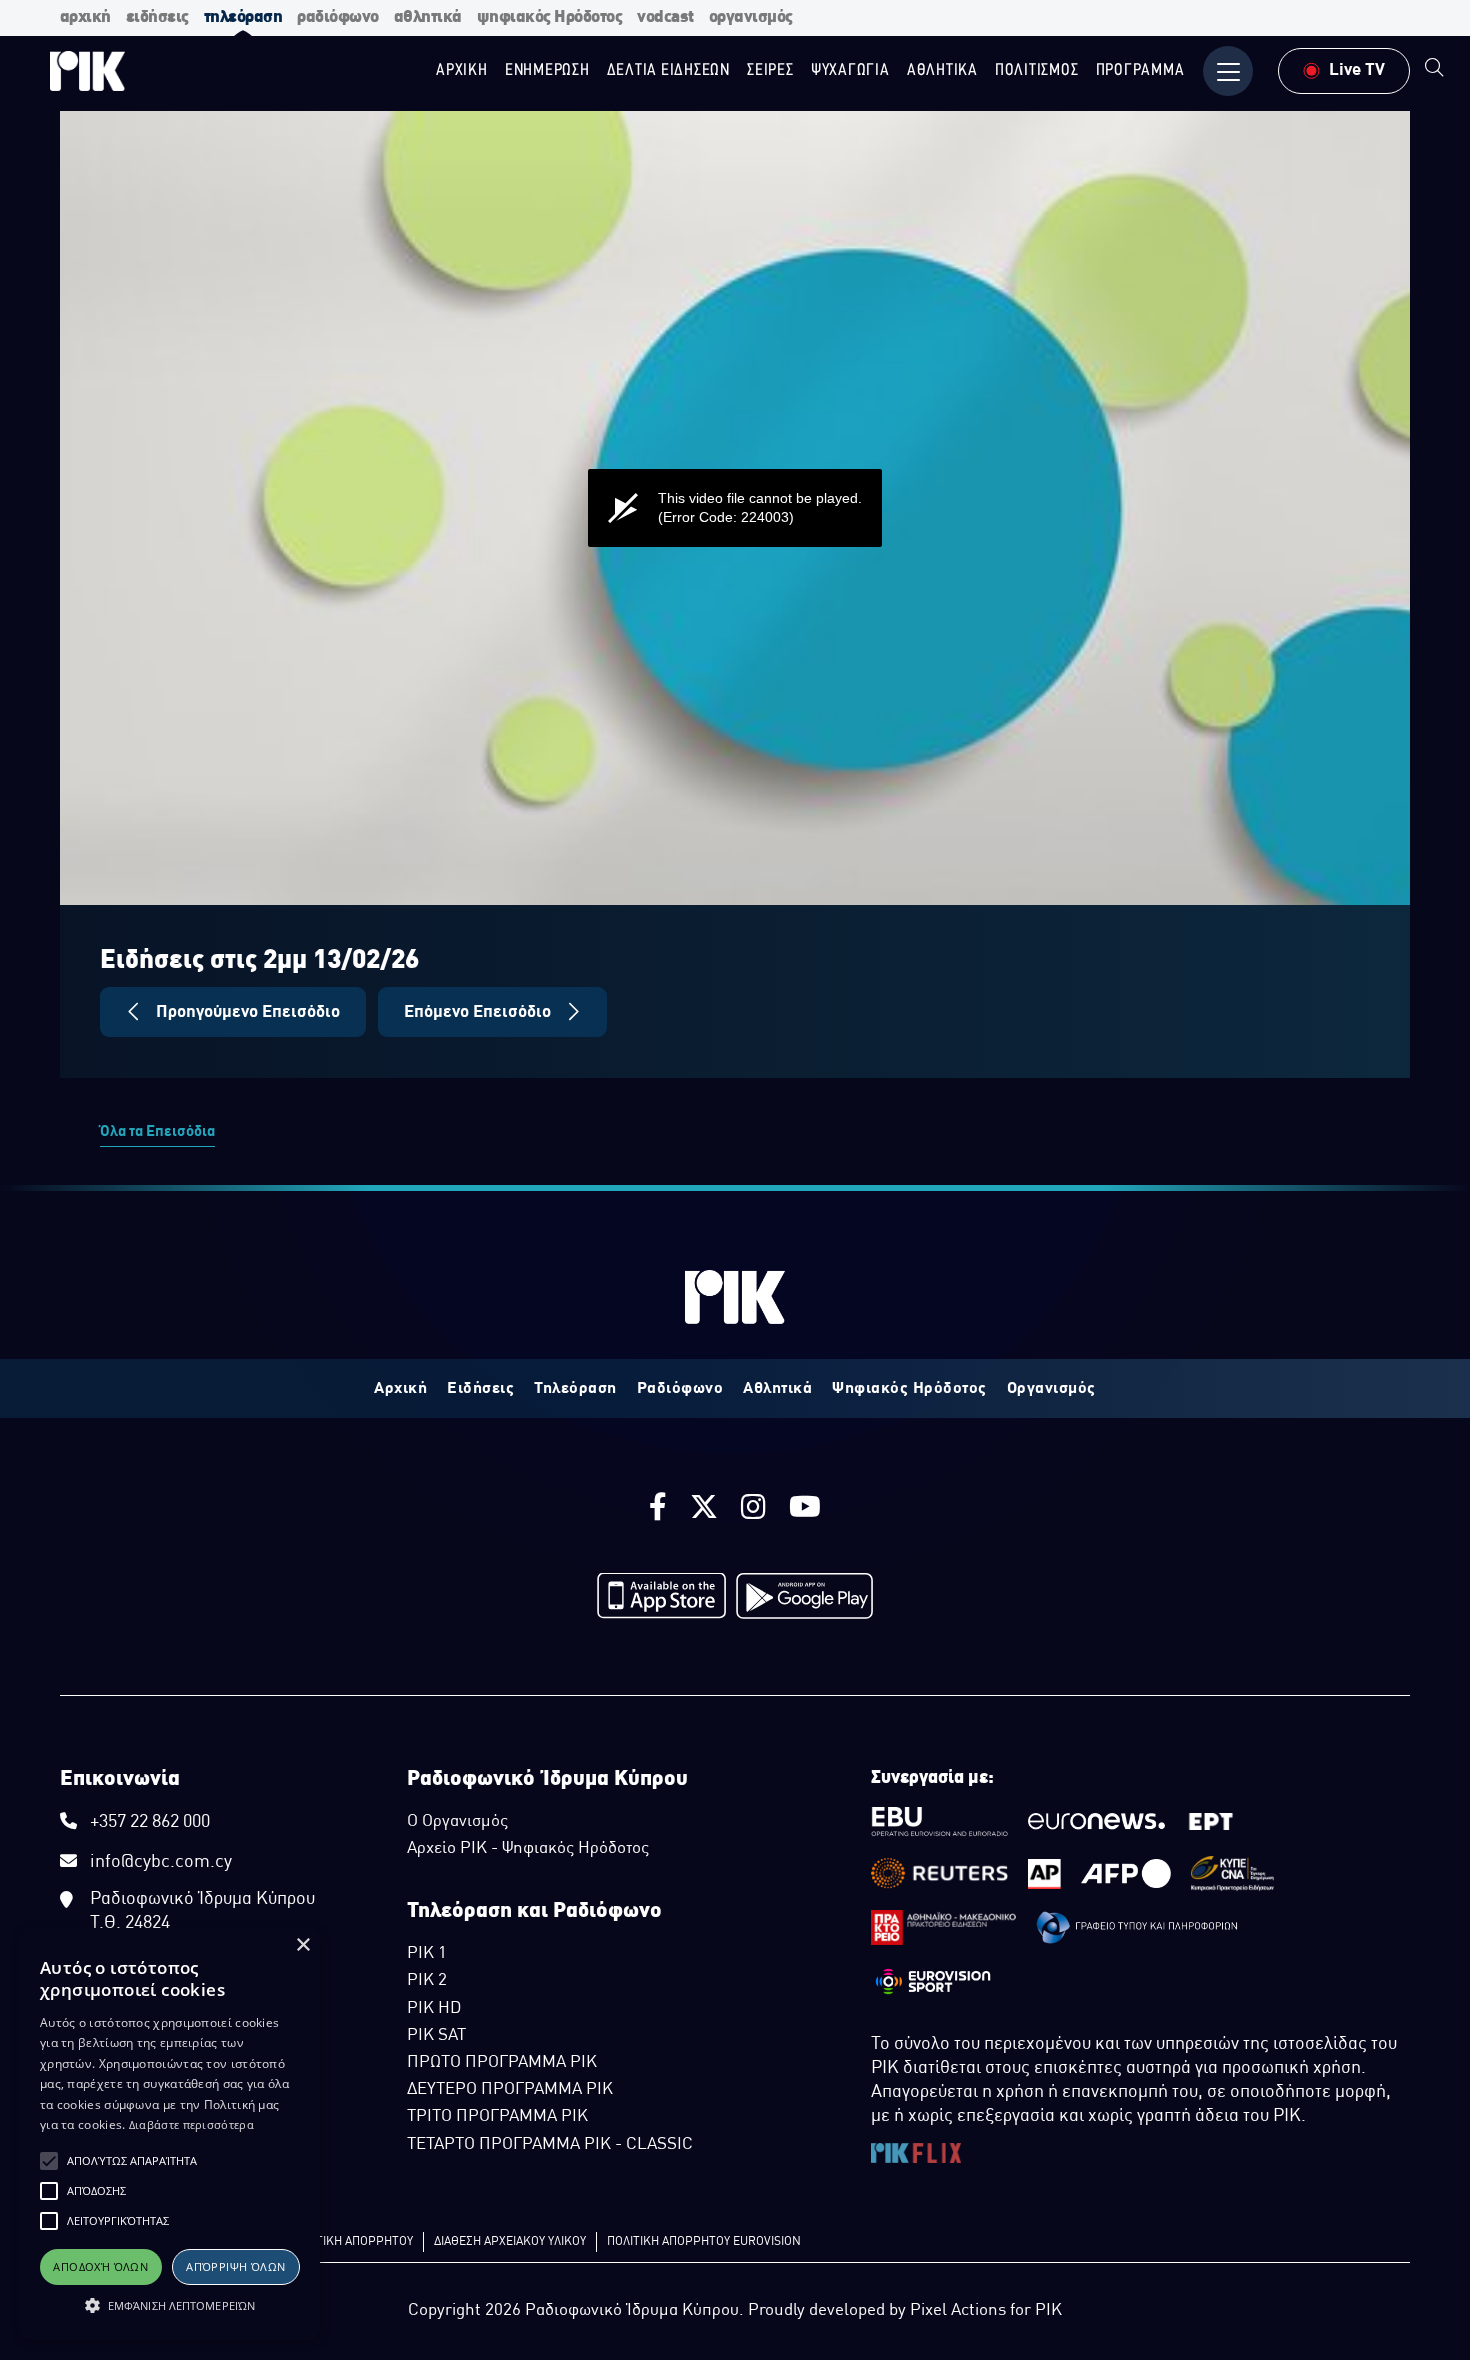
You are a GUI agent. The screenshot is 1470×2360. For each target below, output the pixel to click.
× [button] (302, 1945)
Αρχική (400, 1389)
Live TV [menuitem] (1357, 70)
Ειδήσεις (480, 1389)
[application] (735, 508)
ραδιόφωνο (338, 17)
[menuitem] (1434, 70)
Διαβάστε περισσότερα (191, 2124)
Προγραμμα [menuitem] (1140, 70)
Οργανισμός (1051, 1389)
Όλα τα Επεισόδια (157, 1132)
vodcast (665, 17)
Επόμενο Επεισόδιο (479, 1012)
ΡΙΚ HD (434, 2009)
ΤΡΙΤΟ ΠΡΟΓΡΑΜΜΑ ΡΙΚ (497, 2117)
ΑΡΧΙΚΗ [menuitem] (462, 70)
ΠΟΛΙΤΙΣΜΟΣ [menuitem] (1037, 70)
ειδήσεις (157, 17)
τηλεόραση (243, 17)
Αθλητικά (777, 1389)
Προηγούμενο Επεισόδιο (246, 1012)
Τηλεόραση (575, 1389)
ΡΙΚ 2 (427, 1981)
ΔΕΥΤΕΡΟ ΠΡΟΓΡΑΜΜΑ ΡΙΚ (510, 2090)
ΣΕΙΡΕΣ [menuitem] (770, 70)
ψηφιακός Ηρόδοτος (550, 17)
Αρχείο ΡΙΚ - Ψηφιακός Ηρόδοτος (528, 1849)
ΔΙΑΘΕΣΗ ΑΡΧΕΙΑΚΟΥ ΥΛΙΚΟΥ (510, 2242)
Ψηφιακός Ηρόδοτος (909, 1389)
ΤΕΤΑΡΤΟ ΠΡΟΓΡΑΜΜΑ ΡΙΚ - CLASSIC (550, 2145)
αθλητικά (428, 17)
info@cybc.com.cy (161, 1862)
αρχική (85, 17)
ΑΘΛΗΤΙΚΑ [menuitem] (942, 70)
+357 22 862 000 (150, 1822)
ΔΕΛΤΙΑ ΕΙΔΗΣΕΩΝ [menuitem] (668, 70)
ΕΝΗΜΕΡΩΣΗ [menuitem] (547, 70)
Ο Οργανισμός (457, 1822)
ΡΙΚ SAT (436, 2036)
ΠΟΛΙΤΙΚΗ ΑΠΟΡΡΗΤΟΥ (351, 2242)
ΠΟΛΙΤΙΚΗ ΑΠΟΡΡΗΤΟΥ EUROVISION (704, 2242)
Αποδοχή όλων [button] (100, 2266)
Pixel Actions (958, 2311)
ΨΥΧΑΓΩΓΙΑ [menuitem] (850, 70)
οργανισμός (751, 17)
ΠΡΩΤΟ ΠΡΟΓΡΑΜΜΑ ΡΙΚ (502, 2063)
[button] (49, 2161)
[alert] (170, 2134)
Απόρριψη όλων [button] (235, 2266)
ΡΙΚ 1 (427, 1954)
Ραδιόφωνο (680, 1389)
